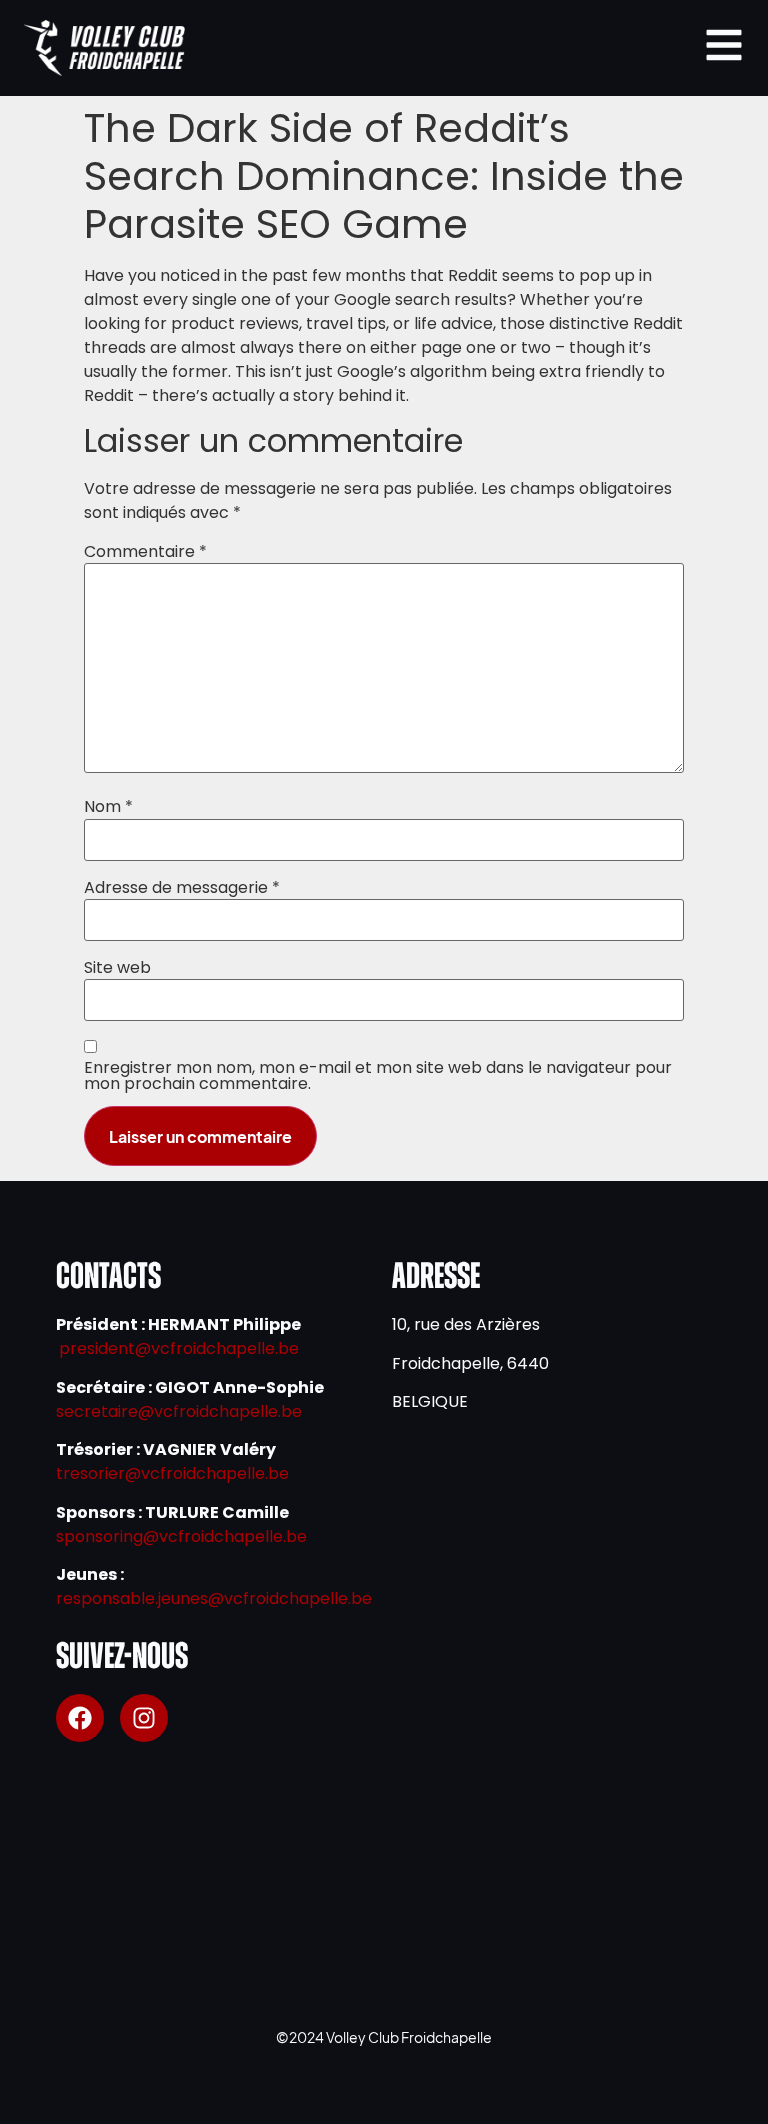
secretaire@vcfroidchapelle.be (179, 1411)
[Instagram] (144, 1718)
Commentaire (145, 552)
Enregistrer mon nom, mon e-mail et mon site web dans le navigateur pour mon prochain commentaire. (378, 1076)
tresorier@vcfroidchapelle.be (172, 1473)
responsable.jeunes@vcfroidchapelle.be (214, 1598)
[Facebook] (80, 1718)
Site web (117, 968)
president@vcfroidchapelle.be (179, 1348)
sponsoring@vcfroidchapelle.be (181, 1536)
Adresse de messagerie (182, 888)
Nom (108, 807)
